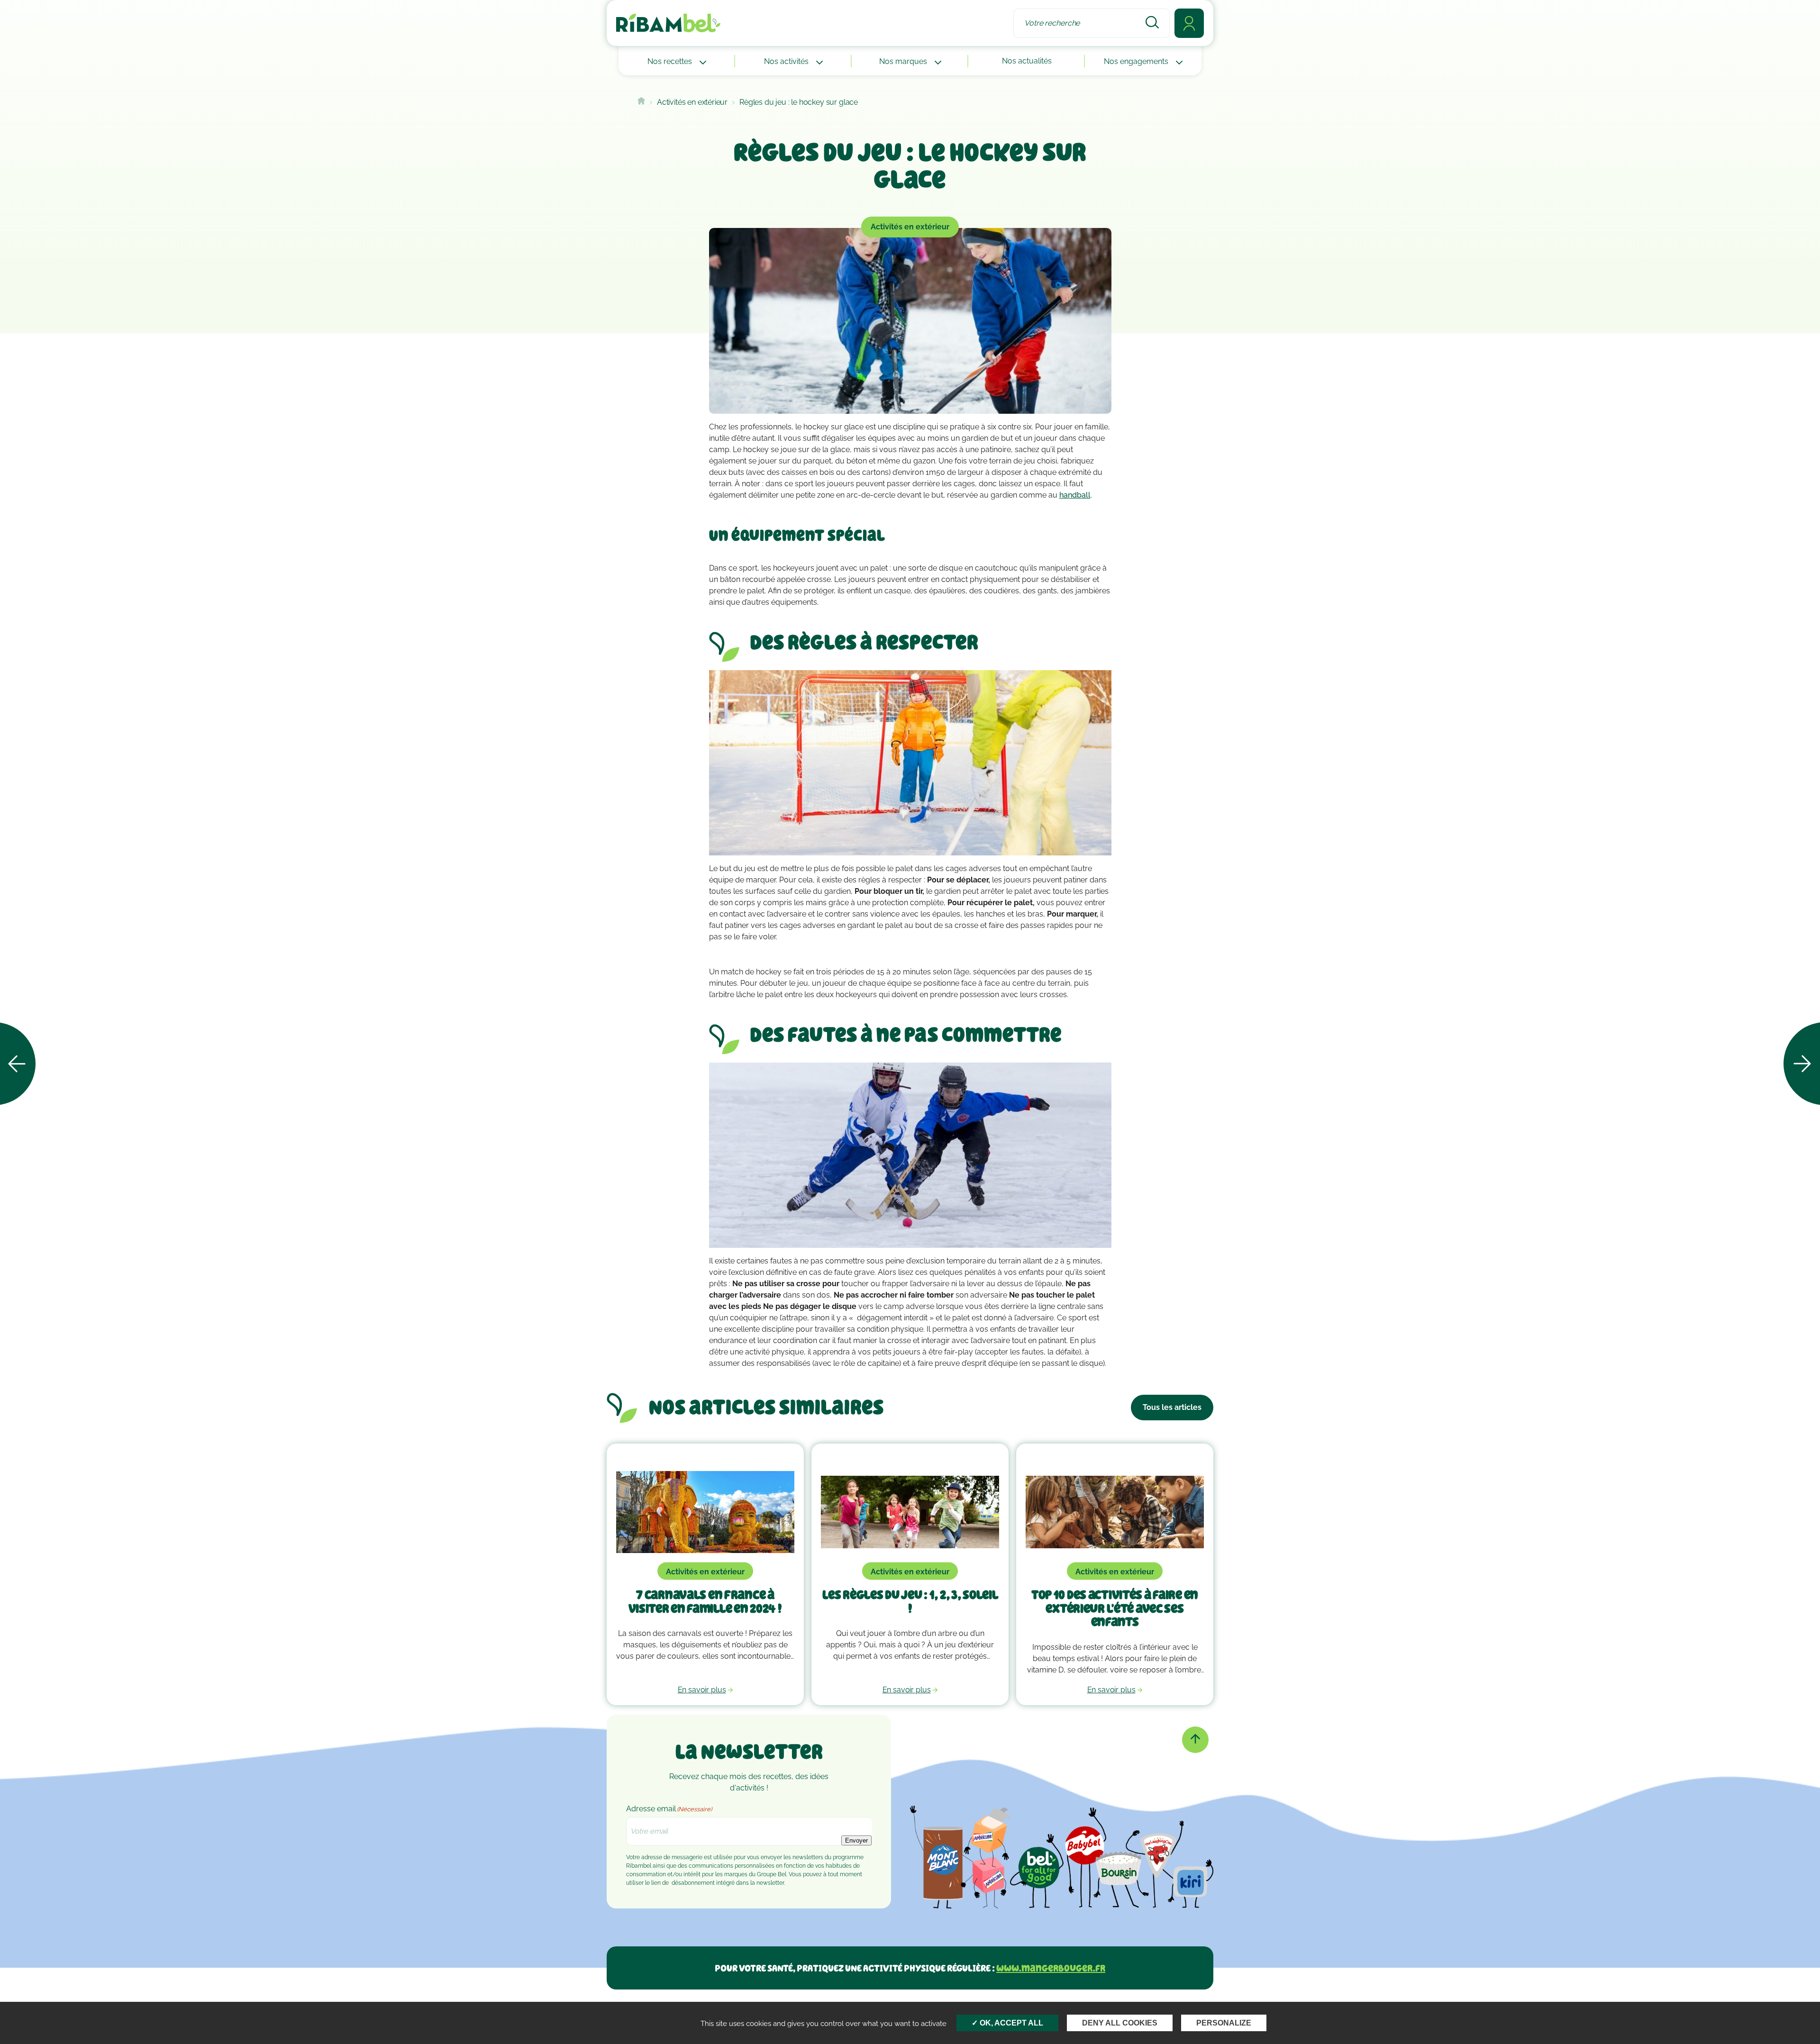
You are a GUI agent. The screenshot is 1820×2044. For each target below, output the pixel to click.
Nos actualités (1027, 61)
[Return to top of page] (1195, 1740)
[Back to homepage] (641, 102)
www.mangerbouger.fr (1051, 1968)
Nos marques (904, 61)
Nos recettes (671, 61)
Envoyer (856, 1840)
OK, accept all (1010, 2023)
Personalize (1224, 2023)
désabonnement (693, 1883)
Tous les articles (1172, 1407)
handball (1075, 495)
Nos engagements (1137, 61)
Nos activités (787, 61)
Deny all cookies (1120, 2023)
